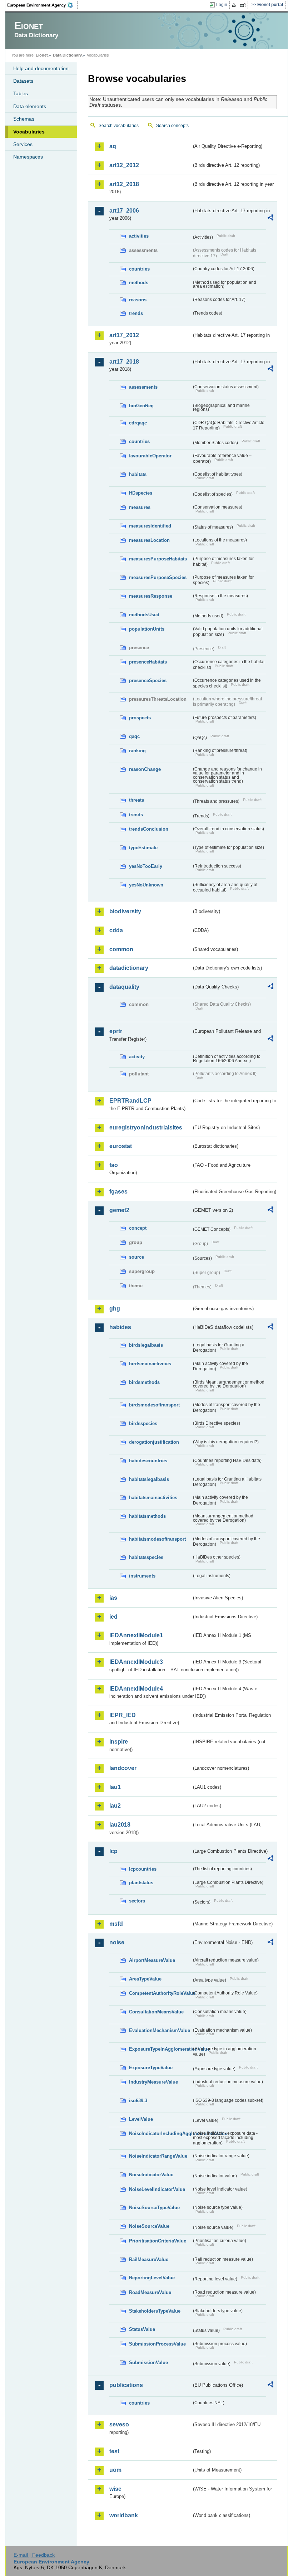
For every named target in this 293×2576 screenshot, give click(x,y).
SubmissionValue (148, 2363)
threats (136, 800)
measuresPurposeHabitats (158, 559)
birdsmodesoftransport (154, 1405)
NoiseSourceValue (149, 2226)
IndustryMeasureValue (153, 2082)
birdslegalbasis (146, 1345)
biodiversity (125, 911)
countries (139, 269)
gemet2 (119, 1210)
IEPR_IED (123, 1715)
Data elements (30, 106)
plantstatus (141, 1883)
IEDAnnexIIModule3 (136, 1662)
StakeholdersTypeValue (155, 2311)
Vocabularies (29, 132)
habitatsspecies (146, 1557)
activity (137, 1057)
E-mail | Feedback (34, 2555)
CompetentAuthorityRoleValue (160, 1993)
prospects (140, 718)
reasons (138, 300)
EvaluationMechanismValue (160, 2030)
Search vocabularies (119, 126)
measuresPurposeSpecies (158, 577)
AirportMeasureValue (152, 1960)
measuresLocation (149, 540)
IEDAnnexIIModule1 (136, 1635)
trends (136, 313)
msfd (116, 1924)
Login (222, 5)
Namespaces (28, 157)
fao (114, 1165)
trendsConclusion (149, 829)
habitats (138, 474)
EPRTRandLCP (130, 1101)
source (136, 1257)
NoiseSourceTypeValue (154, 2208)
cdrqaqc (138, 423)
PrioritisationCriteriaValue (158, 2241)
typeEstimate (143, 848)
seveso (119, 2424)
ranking (137, 751)
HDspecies (141, 493)
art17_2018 (124, 362)
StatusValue (142, 2329)
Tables (21, 93)
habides (120, 1327)
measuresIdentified (150, 526)
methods (139, 283)
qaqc (134, 736)
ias (113, 1598)
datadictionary (129, 968)
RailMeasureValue (149, 2259)
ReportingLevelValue (152, 2278)
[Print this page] (235, 5)
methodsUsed (144, 615)
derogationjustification (154, 1442)
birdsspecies (143, 1423)
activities (139, 236)
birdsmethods (144, 1382)
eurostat (121, 1146)
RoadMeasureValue (150, 2292)
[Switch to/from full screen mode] (244, 5)
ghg (115, 1309)
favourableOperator (150, 456)
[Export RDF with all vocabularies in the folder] (270, 219)
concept (138, 1228)
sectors (137, 1901)
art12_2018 (124, 184)
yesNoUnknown (146, 885)
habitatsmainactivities (153, 1498)
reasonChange (145, 769)
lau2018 (120, 1825)
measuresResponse (151, 596)
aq (113, 146)
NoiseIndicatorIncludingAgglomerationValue (160, 2133)
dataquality (124, 987)
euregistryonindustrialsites (146, 1127)
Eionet (42, 55)
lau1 (115, 1787)
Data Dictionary (67, 55)
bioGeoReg (141, 406)
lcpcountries (143, 1869)
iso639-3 (138, 2101)
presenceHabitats (148, 662)
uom (115, 2470)
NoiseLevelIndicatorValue (157, 2189)
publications (126, 2385)
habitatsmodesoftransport (157, 1539)
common (121, 949)
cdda (116, 930)
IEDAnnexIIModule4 (136, 1689)
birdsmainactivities (150, 1364)
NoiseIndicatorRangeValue (158, 2156)
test (114, 2451)
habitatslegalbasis (149, 1479)
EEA (43, 5)
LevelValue (141, 2119)
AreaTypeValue (145, 1979)
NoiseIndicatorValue (151, 2175)
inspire (119, 1742)
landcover (123, 1768)
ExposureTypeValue (151, 2068)
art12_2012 (124, 165)
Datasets (23, 81)
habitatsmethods (147, 1516)
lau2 (115, 1806)
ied (113, 1617)
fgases (118, 1192)
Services (23, 144)
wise (115, 2489)
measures (140, 507)
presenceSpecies (148, 681)
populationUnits (147, 629)
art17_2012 (124, 335)
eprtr (116, 1031)
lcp (113, 1851)
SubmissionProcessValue (157, 2344)
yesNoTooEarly (146, 866)
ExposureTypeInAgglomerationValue (160, 2049)
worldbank (124, 2515)
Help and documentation (41, 68)
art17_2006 (124, 211)
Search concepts (172, 126)
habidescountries (148, 1461)
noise (117, 1942)
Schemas (24, 119)
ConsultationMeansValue (156, 2012)
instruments (142, 1576)
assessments (143, 387)
